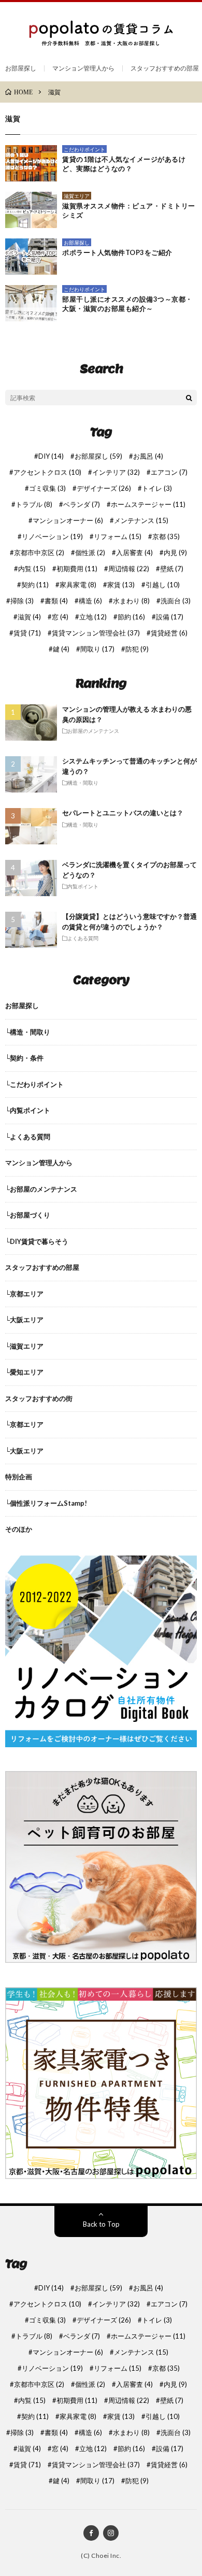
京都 (166, 537)
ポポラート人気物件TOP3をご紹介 (117, 252)
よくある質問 (83, 938)
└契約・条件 (24, 1058)
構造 (90, 601)
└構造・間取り (28, 1032)
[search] (189, 398)
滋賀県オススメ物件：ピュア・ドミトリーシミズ (129, 210)
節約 (131, 617)
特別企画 (19, 1477)
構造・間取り (83, 783)
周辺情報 (129, 569)
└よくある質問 (28, 1137)
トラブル (34, 505)
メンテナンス (141, 521)
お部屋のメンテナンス (93, 731)
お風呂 (148, 456)
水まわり (131, 601)
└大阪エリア (24, 1320)
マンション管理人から (83, 68)
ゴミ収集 (47, 489)
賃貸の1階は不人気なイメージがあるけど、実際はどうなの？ (124, 164)
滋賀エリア (77, 196)
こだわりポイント (84, 149)
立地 (93, 617)
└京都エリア (24, 1294)
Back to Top (101, 2224)
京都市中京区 (39, 553)
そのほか (19, 1529)
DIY (51, 456)
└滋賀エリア (24, 1346)
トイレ (157, 489)
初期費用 (77, 569)
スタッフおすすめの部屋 (165, 68)
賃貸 (27, 633)
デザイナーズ (104, 489)
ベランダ (82, 505)
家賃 (121, 585)
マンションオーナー (68, 521)
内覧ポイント (83, 886)
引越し (163, 585)
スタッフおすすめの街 (39, 1398)
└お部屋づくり (28, 1215)
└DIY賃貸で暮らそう (37, 1241)
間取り (97, 649)
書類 (56, 601)
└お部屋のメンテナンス (41, 1189)
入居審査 (134, 553)
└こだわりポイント (34, 1084)
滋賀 (29, 617)
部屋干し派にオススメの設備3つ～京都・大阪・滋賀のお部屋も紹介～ (127, 304)
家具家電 (78, 585)
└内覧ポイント (28, 1110)
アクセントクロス (47, 472)
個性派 (90, 553)
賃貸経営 (169, 633)
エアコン (169, 472)
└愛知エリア (24, 1372)
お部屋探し (21, 68)
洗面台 (176, 601)
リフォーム (118, 537)
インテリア (116, 472)
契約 (35, 585)
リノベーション (52, 537)
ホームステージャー (148, 505)
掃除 (22, 601)
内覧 (32, 569)
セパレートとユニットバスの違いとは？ (123, 813)
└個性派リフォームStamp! (46, 1503)
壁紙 (172, 569)
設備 (170, 617)
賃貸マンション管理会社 (96, 633)
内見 (175, 553)
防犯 (137, 649)
